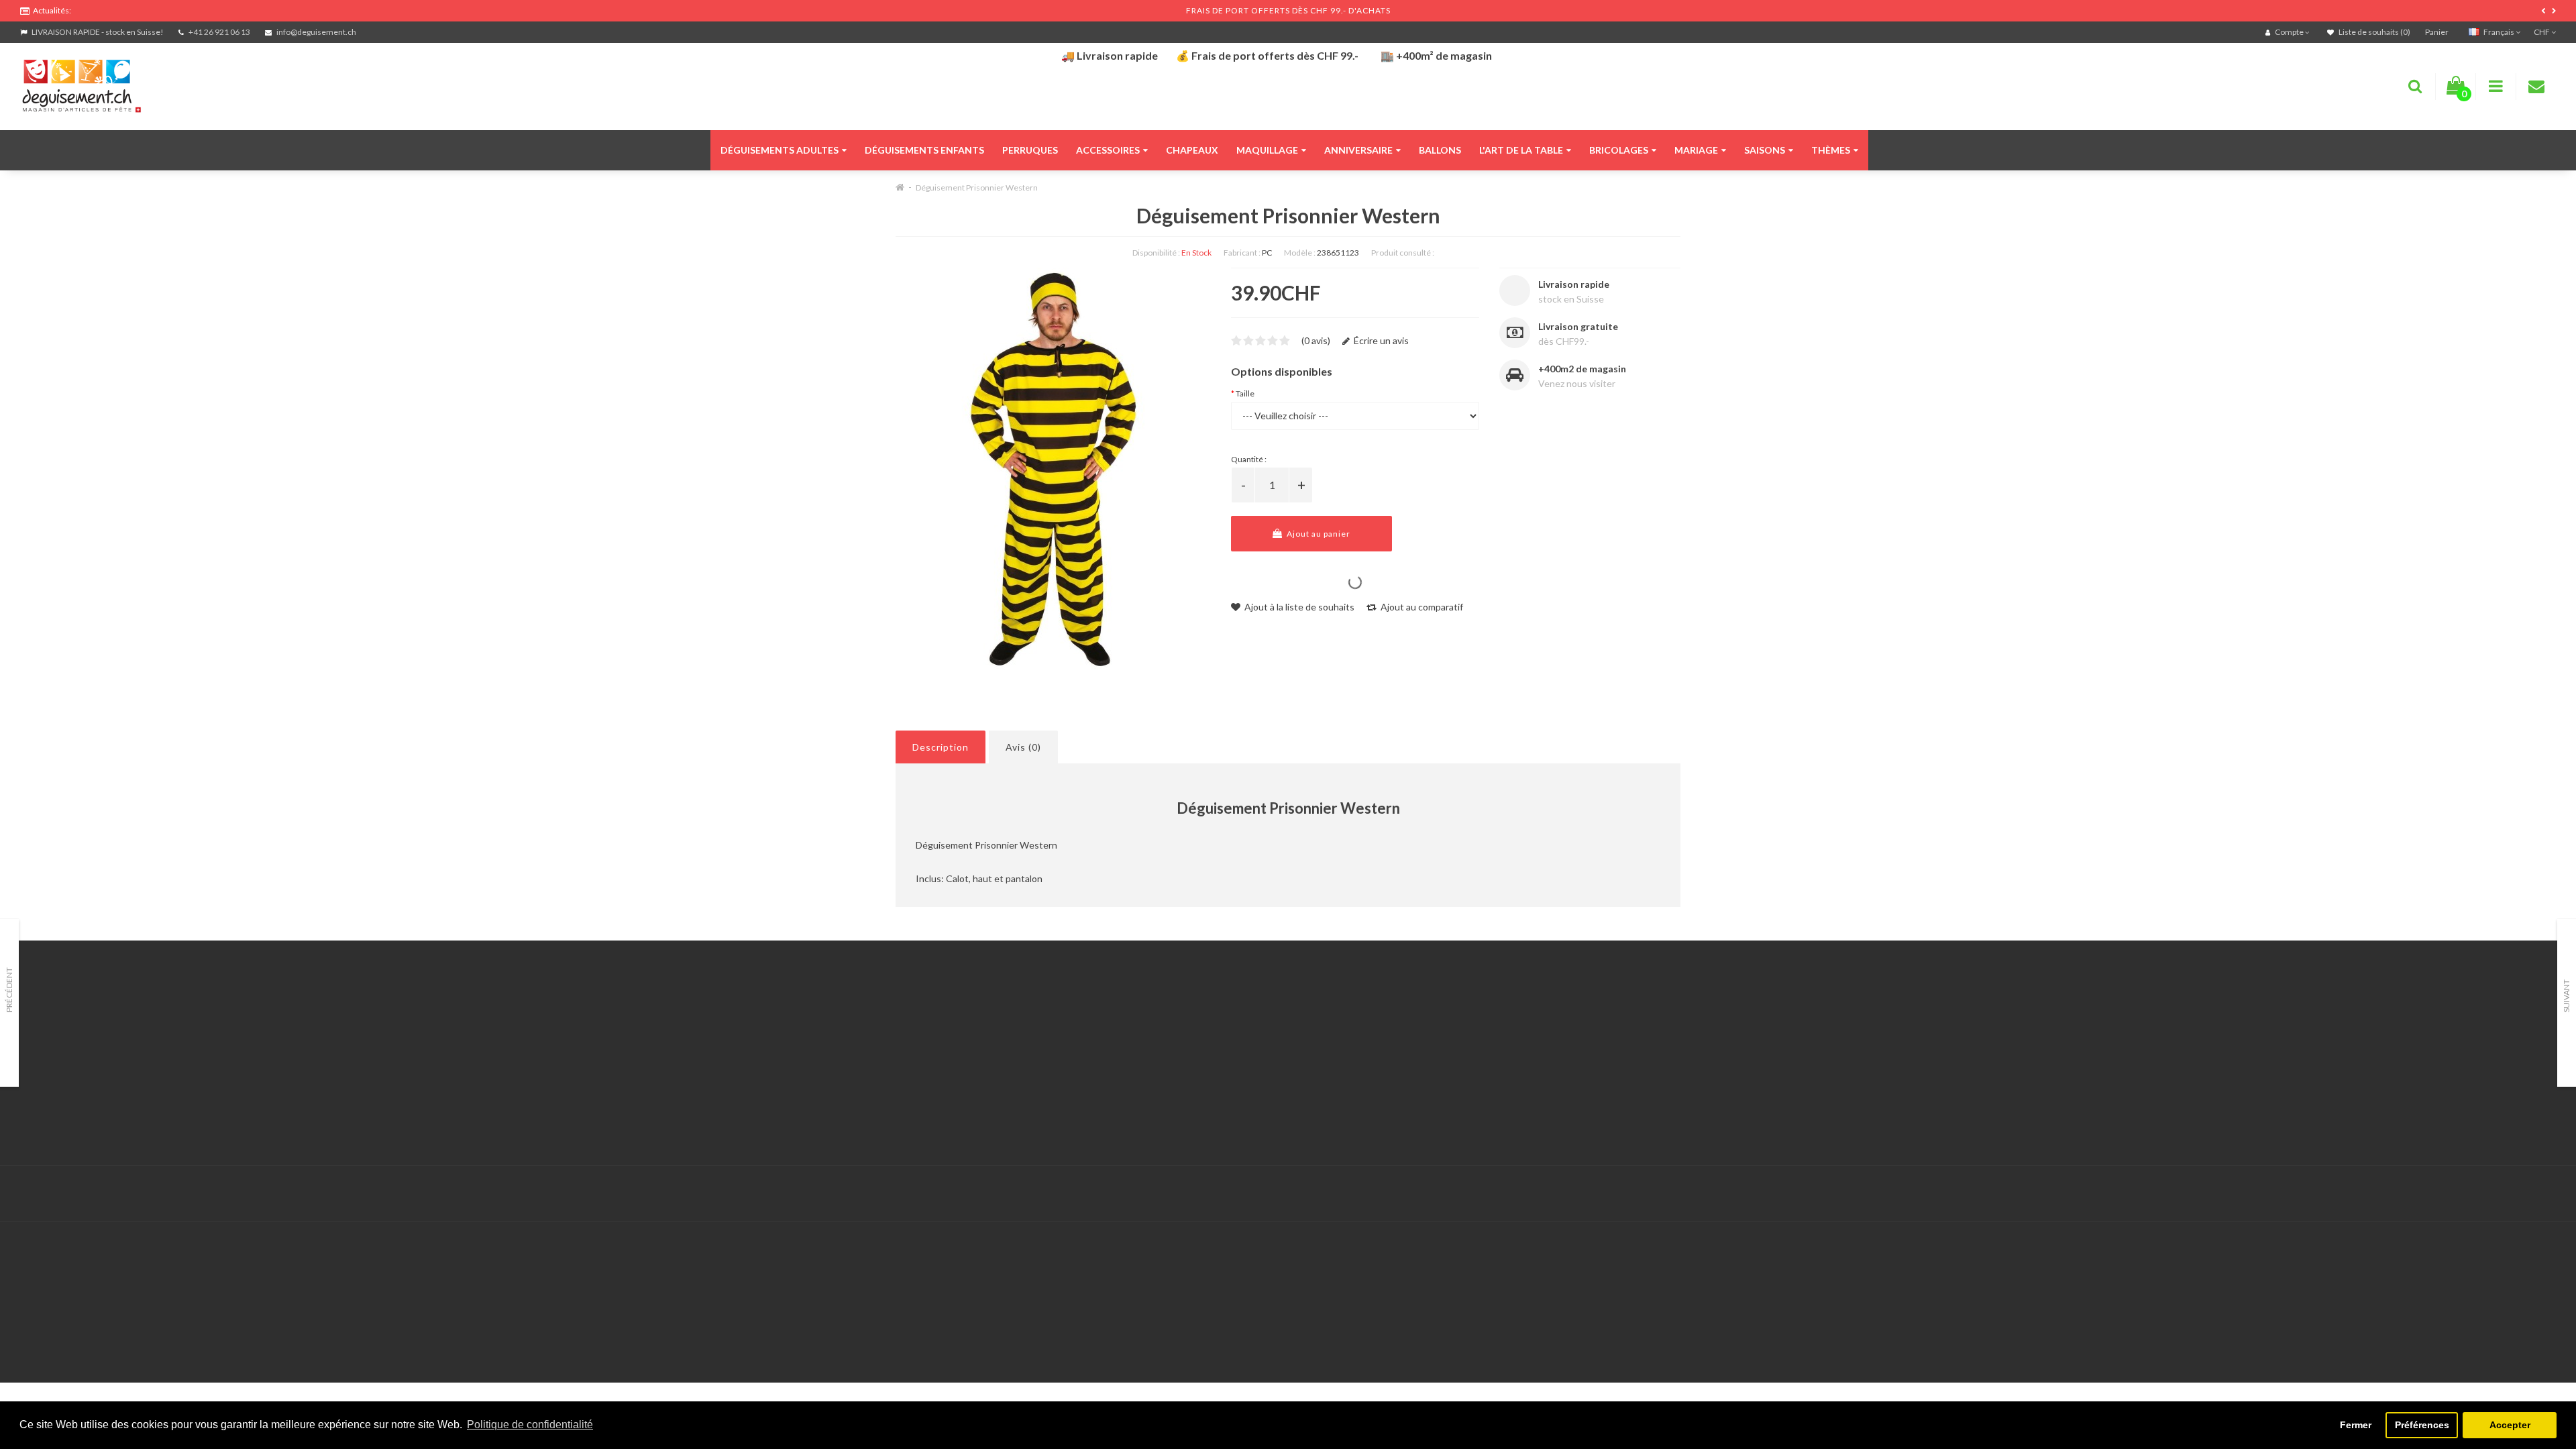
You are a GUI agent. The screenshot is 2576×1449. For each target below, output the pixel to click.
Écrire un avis (1380, 340)
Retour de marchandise (921, 1053)
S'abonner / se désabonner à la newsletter (1812, 1053)
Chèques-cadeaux (1762, 1019)
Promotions (1749, 1036)
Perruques (1030, 150)
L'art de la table (1521, 150)
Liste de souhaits (908, 1086)
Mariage (1696, 150)
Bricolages (1619, 150)
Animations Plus (54, 1036)
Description (941, 747)
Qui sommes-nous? (60, 1053)
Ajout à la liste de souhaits (1298, 607)
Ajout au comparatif (1421, 607)
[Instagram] (2544, 1194)
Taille (1245, 393)
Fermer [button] (2356, 1425)
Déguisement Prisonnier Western (977, 187)
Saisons (1765, 150)
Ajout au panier (1318, 534)
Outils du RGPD (54, 1019)
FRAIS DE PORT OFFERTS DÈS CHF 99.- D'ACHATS (1288, 10)
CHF (2542, 32)
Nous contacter (905, 1019)
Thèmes (1831, 150)
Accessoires (1108, 150)
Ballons (1440, 150)
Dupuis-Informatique (968, 1186)
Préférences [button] (2422, 1425)
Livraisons (41, 1070)
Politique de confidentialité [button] (530, 1425)
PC (1267, 253)
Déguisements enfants (924, 150)
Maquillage (1267, 150)
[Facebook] (2516, 1194)
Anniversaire (1358, 150)
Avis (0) (1023, 747)
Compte (889, 1036)
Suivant (2566, 996)
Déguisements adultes (780, 150)
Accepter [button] (2510, 1425)
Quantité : (1249, 459)
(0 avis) (1316, 340)
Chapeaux (1192, 150)
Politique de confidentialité (77, 1120)
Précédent (9, 990)
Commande (896, 1070)
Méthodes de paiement (69, 1086)
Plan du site (1749, 1070)
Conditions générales (65, 1103)
